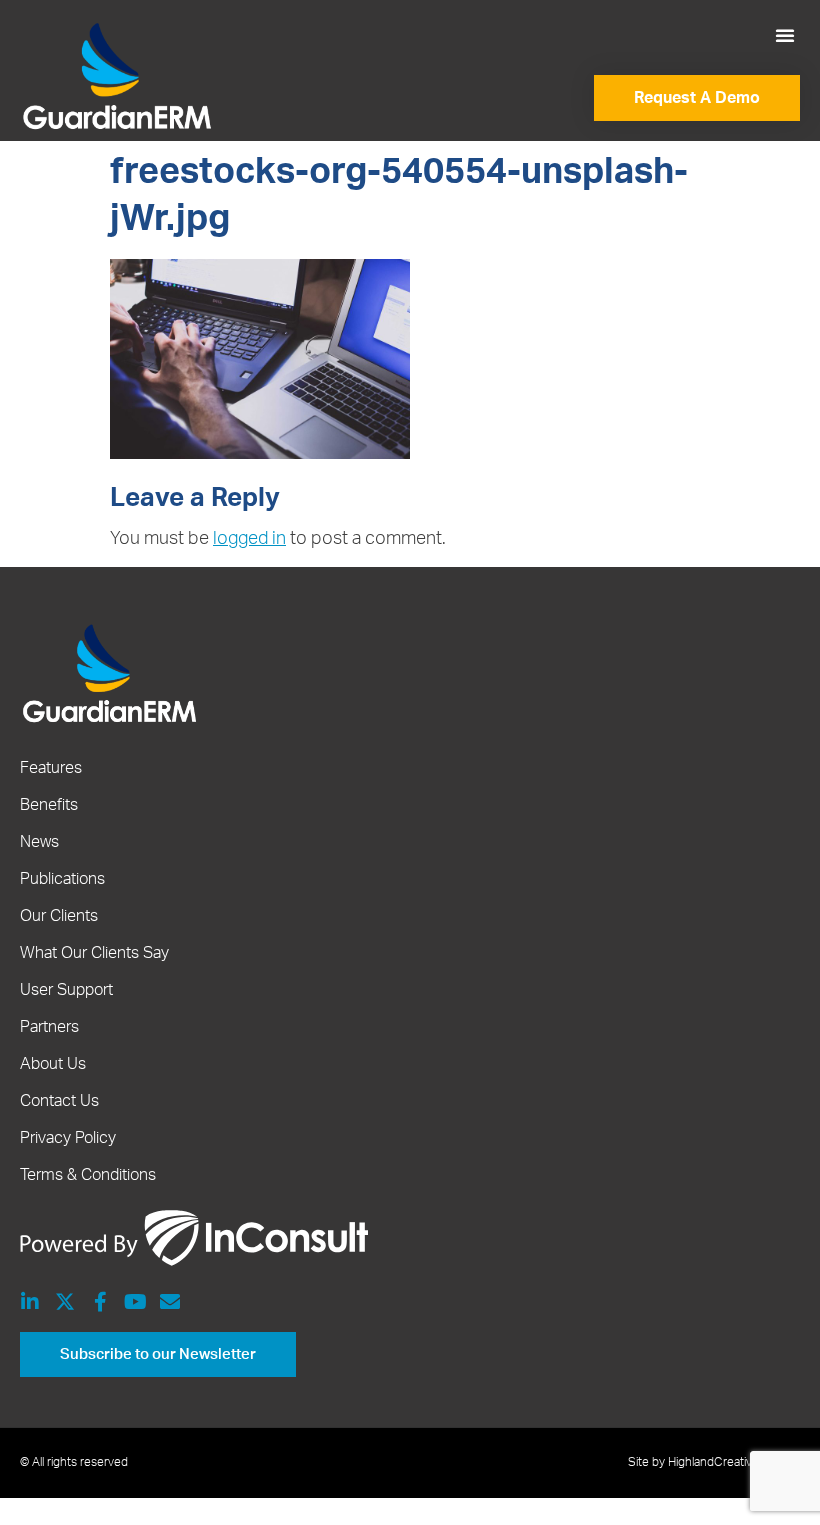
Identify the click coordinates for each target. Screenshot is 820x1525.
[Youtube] (135, 1302)
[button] (785, 35)
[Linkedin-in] (30, 1302)
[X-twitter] (65, 1302)
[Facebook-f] (100, 1302)
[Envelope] (170, 1302)
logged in (249, 539)
